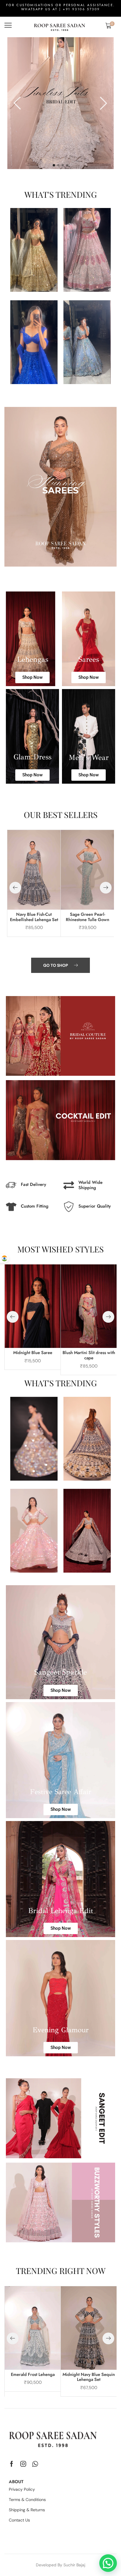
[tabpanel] (60, 103)
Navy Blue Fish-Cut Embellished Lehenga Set (34, 917)
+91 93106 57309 (81, 9)
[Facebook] (12, 2464)
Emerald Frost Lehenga (33, 2374)
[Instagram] (23, 2464)
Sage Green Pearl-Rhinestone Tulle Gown (88, 917)
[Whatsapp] (35, 2464)
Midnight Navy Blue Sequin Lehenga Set (89, 2377)
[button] (8, 25)
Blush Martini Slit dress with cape (89, 1355)
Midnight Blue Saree (33, 1353)
